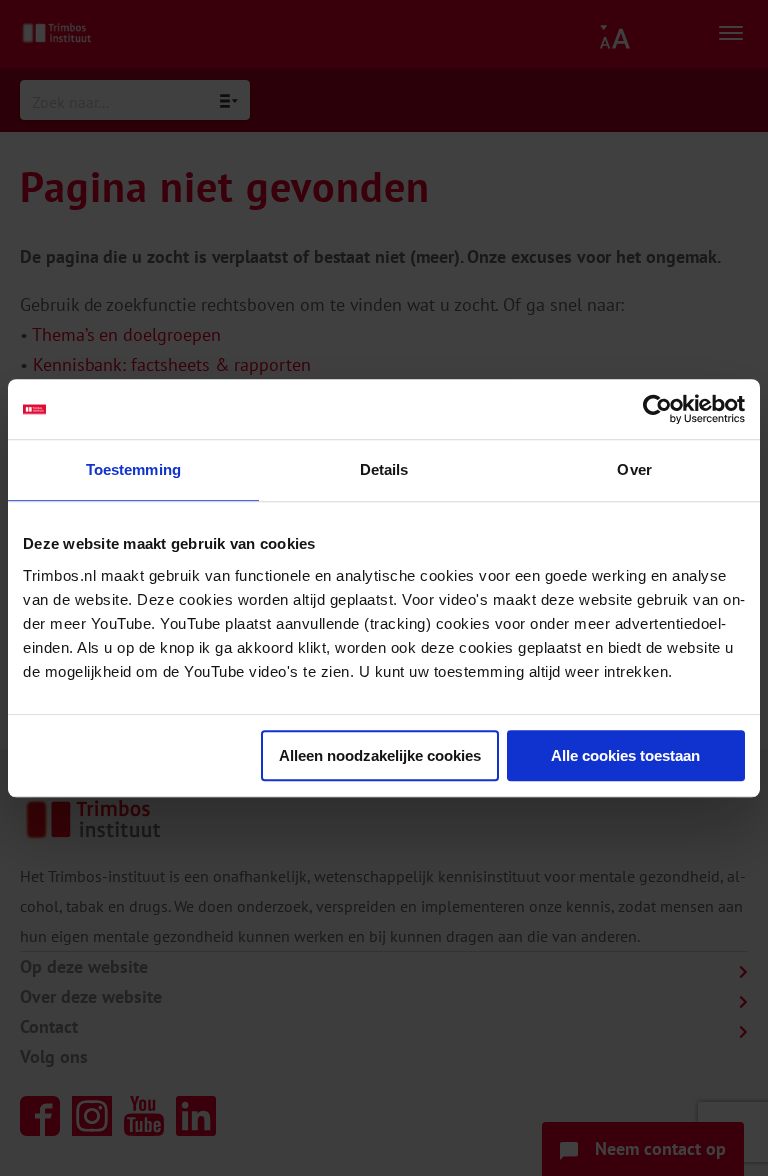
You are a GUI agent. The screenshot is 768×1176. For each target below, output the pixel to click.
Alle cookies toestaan (625, 755)
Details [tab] (384, 469)
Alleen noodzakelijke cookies (380, 755)
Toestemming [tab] (133, 469)
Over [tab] (634, 469)
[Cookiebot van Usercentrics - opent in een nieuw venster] (657, 409)
